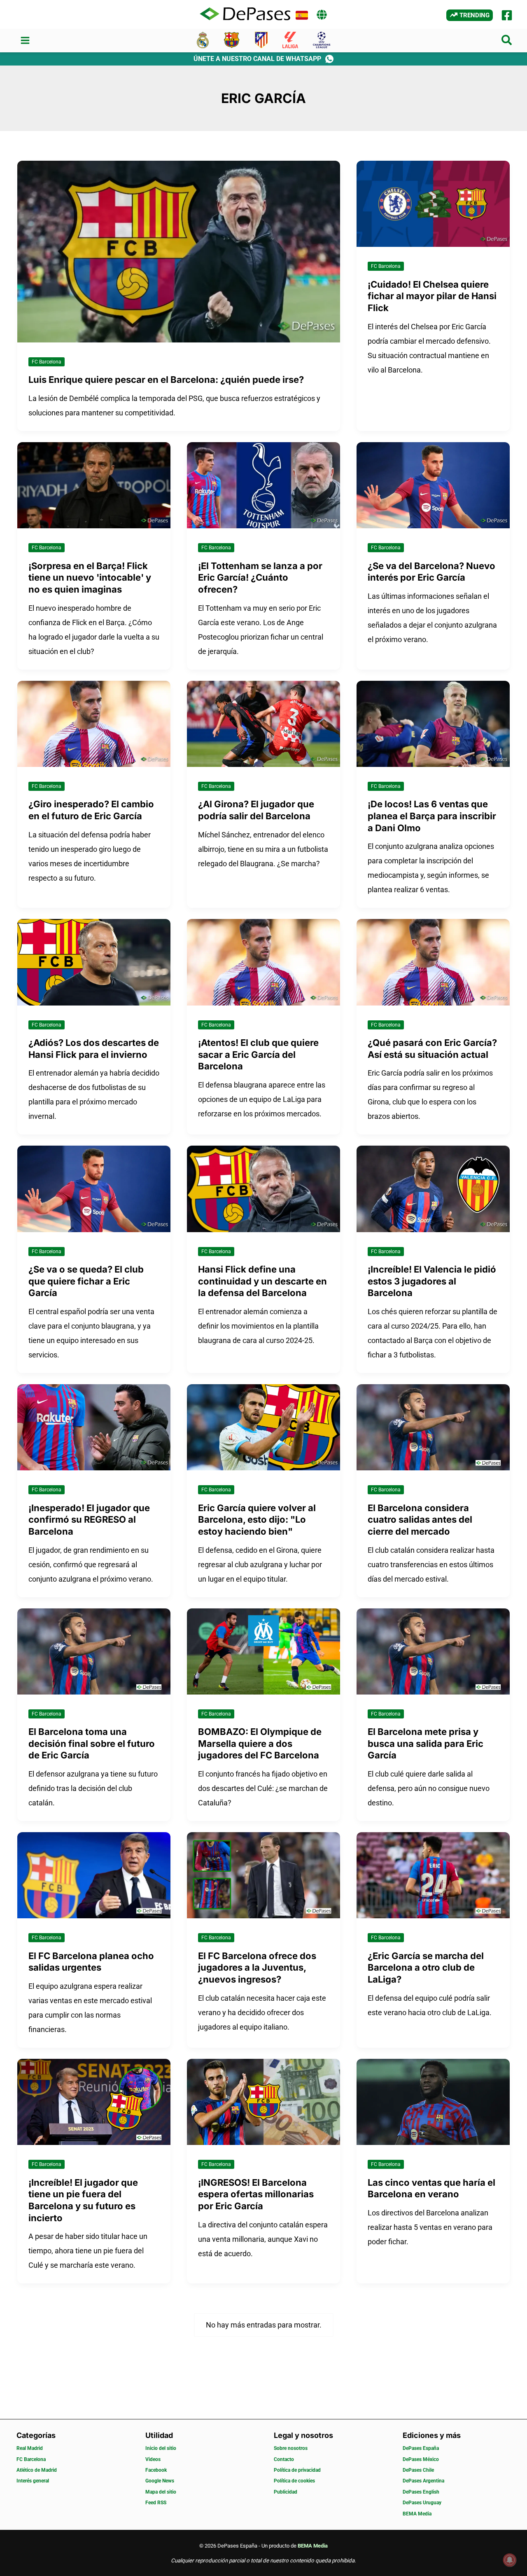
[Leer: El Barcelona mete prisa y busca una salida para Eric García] (433, 1651)
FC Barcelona (47, 362)
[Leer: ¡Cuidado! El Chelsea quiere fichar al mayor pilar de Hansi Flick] (433, 203)
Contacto (284, 2459)
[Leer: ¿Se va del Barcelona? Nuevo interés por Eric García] (433, 484)
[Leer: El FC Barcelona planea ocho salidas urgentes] (94, 1875)
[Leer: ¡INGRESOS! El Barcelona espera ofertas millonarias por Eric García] (263, 2101)
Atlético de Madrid (37, 2470)
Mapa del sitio (161, 2492)
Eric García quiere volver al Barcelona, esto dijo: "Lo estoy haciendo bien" (257, 1520)
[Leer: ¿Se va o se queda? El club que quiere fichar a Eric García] (94, 1188)
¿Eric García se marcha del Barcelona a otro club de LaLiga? (426, 1968)
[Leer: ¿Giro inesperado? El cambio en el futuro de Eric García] (94, 723)
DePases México (421, 2459)
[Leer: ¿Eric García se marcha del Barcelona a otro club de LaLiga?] (433, 1875)
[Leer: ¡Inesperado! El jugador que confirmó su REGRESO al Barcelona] (94, 1426)
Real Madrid (30, 2448)
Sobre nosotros (291, 2448)
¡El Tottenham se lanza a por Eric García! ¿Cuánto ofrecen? (260, 578)
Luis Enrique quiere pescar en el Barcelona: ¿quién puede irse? (166, 380)
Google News (160, 2481)
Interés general (33, 2481)
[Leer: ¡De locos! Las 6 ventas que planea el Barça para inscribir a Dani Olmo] (433, 723)
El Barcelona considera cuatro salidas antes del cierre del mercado (420, 1520)
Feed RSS (156, 2503)
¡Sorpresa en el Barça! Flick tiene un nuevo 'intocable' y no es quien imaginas (90, 578)
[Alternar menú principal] (25, 41)
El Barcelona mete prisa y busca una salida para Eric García (426, 1743)
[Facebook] (507, 15)
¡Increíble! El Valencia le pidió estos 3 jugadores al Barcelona (432, 1281)
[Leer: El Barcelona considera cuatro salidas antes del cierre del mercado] (433, 1426)
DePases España (421, 2448)
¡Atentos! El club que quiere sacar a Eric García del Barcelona (258, 1054)
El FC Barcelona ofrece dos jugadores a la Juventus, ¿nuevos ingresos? (257, 1968)
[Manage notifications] (510, 2560)
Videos (153, 2459)
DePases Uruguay (422, 2503)
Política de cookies (294, 2481)
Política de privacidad (297, 2470)
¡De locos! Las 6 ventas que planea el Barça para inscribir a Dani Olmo (432, 816)
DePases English (421, 2492)
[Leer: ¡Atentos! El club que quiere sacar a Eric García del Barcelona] (263, 962)
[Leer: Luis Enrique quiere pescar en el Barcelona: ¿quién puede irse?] (179, 251)
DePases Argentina (423, 2481)
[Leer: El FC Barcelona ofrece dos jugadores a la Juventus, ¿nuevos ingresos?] (263, 1875)
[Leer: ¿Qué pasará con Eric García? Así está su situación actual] (433, 962)
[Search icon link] (507, 42)
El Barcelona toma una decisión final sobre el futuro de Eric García (92, 1743)
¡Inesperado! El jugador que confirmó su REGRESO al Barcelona (89, 1520)
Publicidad (286, 2492)
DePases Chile (418, 2470)
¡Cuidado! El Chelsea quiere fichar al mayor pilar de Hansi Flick (432, 296)
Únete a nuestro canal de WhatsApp (257, 59)
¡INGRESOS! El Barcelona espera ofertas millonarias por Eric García (256, 2194)
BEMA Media (417, 2514)
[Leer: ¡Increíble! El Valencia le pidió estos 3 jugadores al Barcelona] (433, 1188)
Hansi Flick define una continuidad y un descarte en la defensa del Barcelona (262, 1281)
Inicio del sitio (161, 2448)
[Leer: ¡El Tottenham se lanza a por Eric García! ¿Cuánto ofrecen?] (263, 484)
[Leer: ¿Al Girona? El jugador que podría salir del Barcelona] (263, 723)
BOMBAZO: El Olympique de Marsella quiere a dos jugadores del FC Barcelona (260, 1743)
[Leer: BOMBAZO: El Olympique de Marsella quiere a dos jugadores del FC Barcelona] (263, 1651)
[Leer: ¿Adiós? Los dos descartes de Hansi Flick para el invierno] (94, 962)
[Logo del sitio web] (245, 14)
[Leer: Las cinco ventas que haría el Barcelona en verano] (433, 2101)
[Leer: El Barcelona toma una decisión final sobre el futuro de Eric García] (94, 1651)
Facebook (156, 2470)
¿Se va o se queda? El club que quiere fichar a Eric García (86, 1281)
